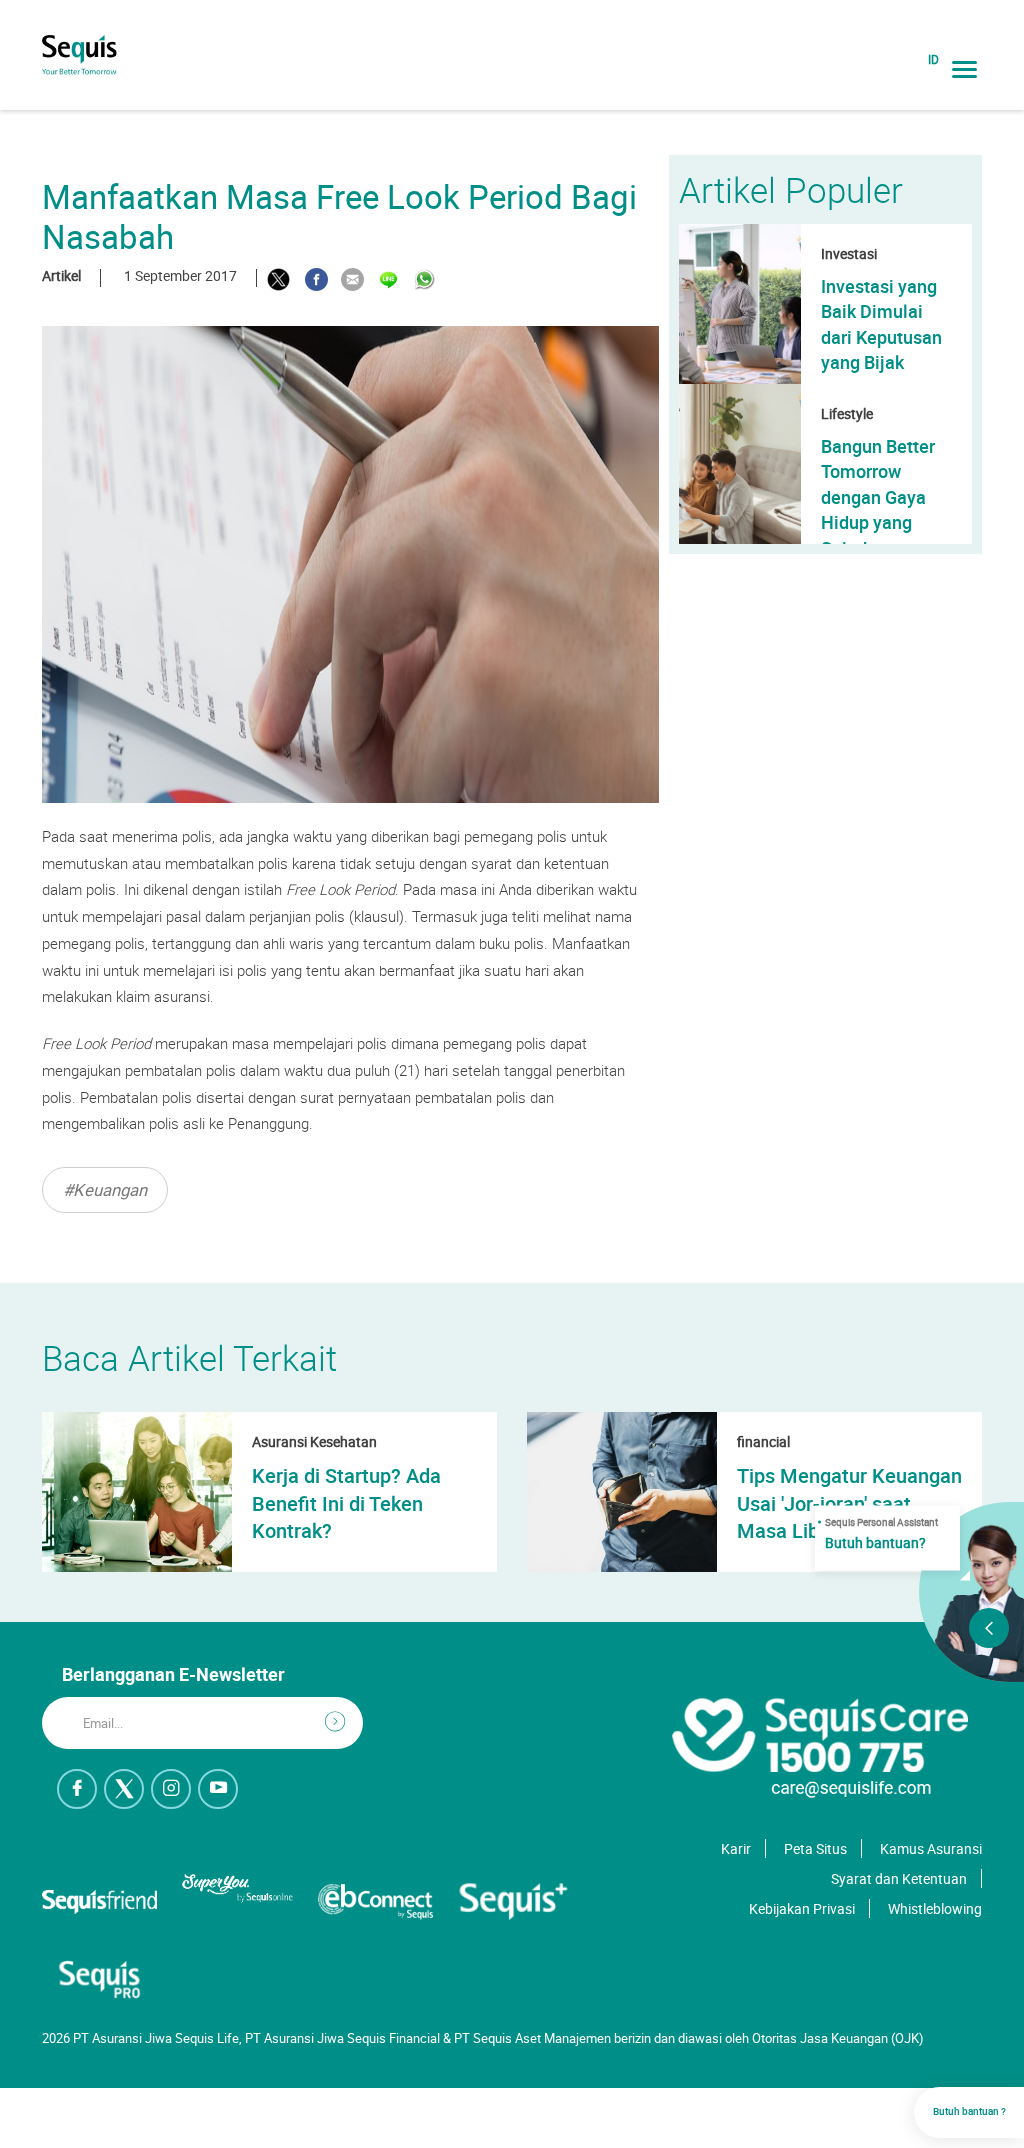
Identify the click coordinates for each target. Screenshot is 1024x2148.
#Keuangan (105, 1189)
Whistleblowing (935, 1908)
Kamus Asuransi (931, 1848)
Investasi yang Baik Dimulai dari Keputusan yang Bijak (881, 324)
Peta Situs (815, 1848)
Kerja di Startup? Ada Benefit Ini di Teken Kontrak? (346, 1503)
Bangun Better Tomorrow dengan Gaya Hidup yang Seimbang (878, 497)
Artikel (61, 275)
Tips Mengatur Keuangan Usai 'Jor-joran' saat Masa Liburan (849, 1503)
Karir (736, 1848)
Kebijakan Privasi (802, 1908)
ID (933, 59)
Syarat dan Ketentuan (899, 1878)
